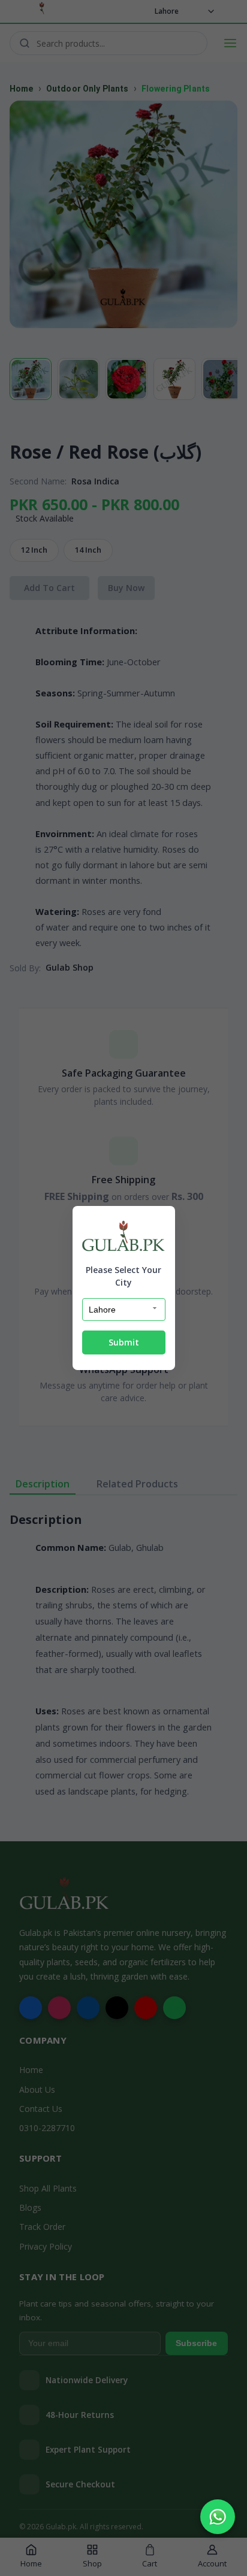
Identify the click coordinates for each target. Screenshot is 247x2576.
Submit (124, 1342)
